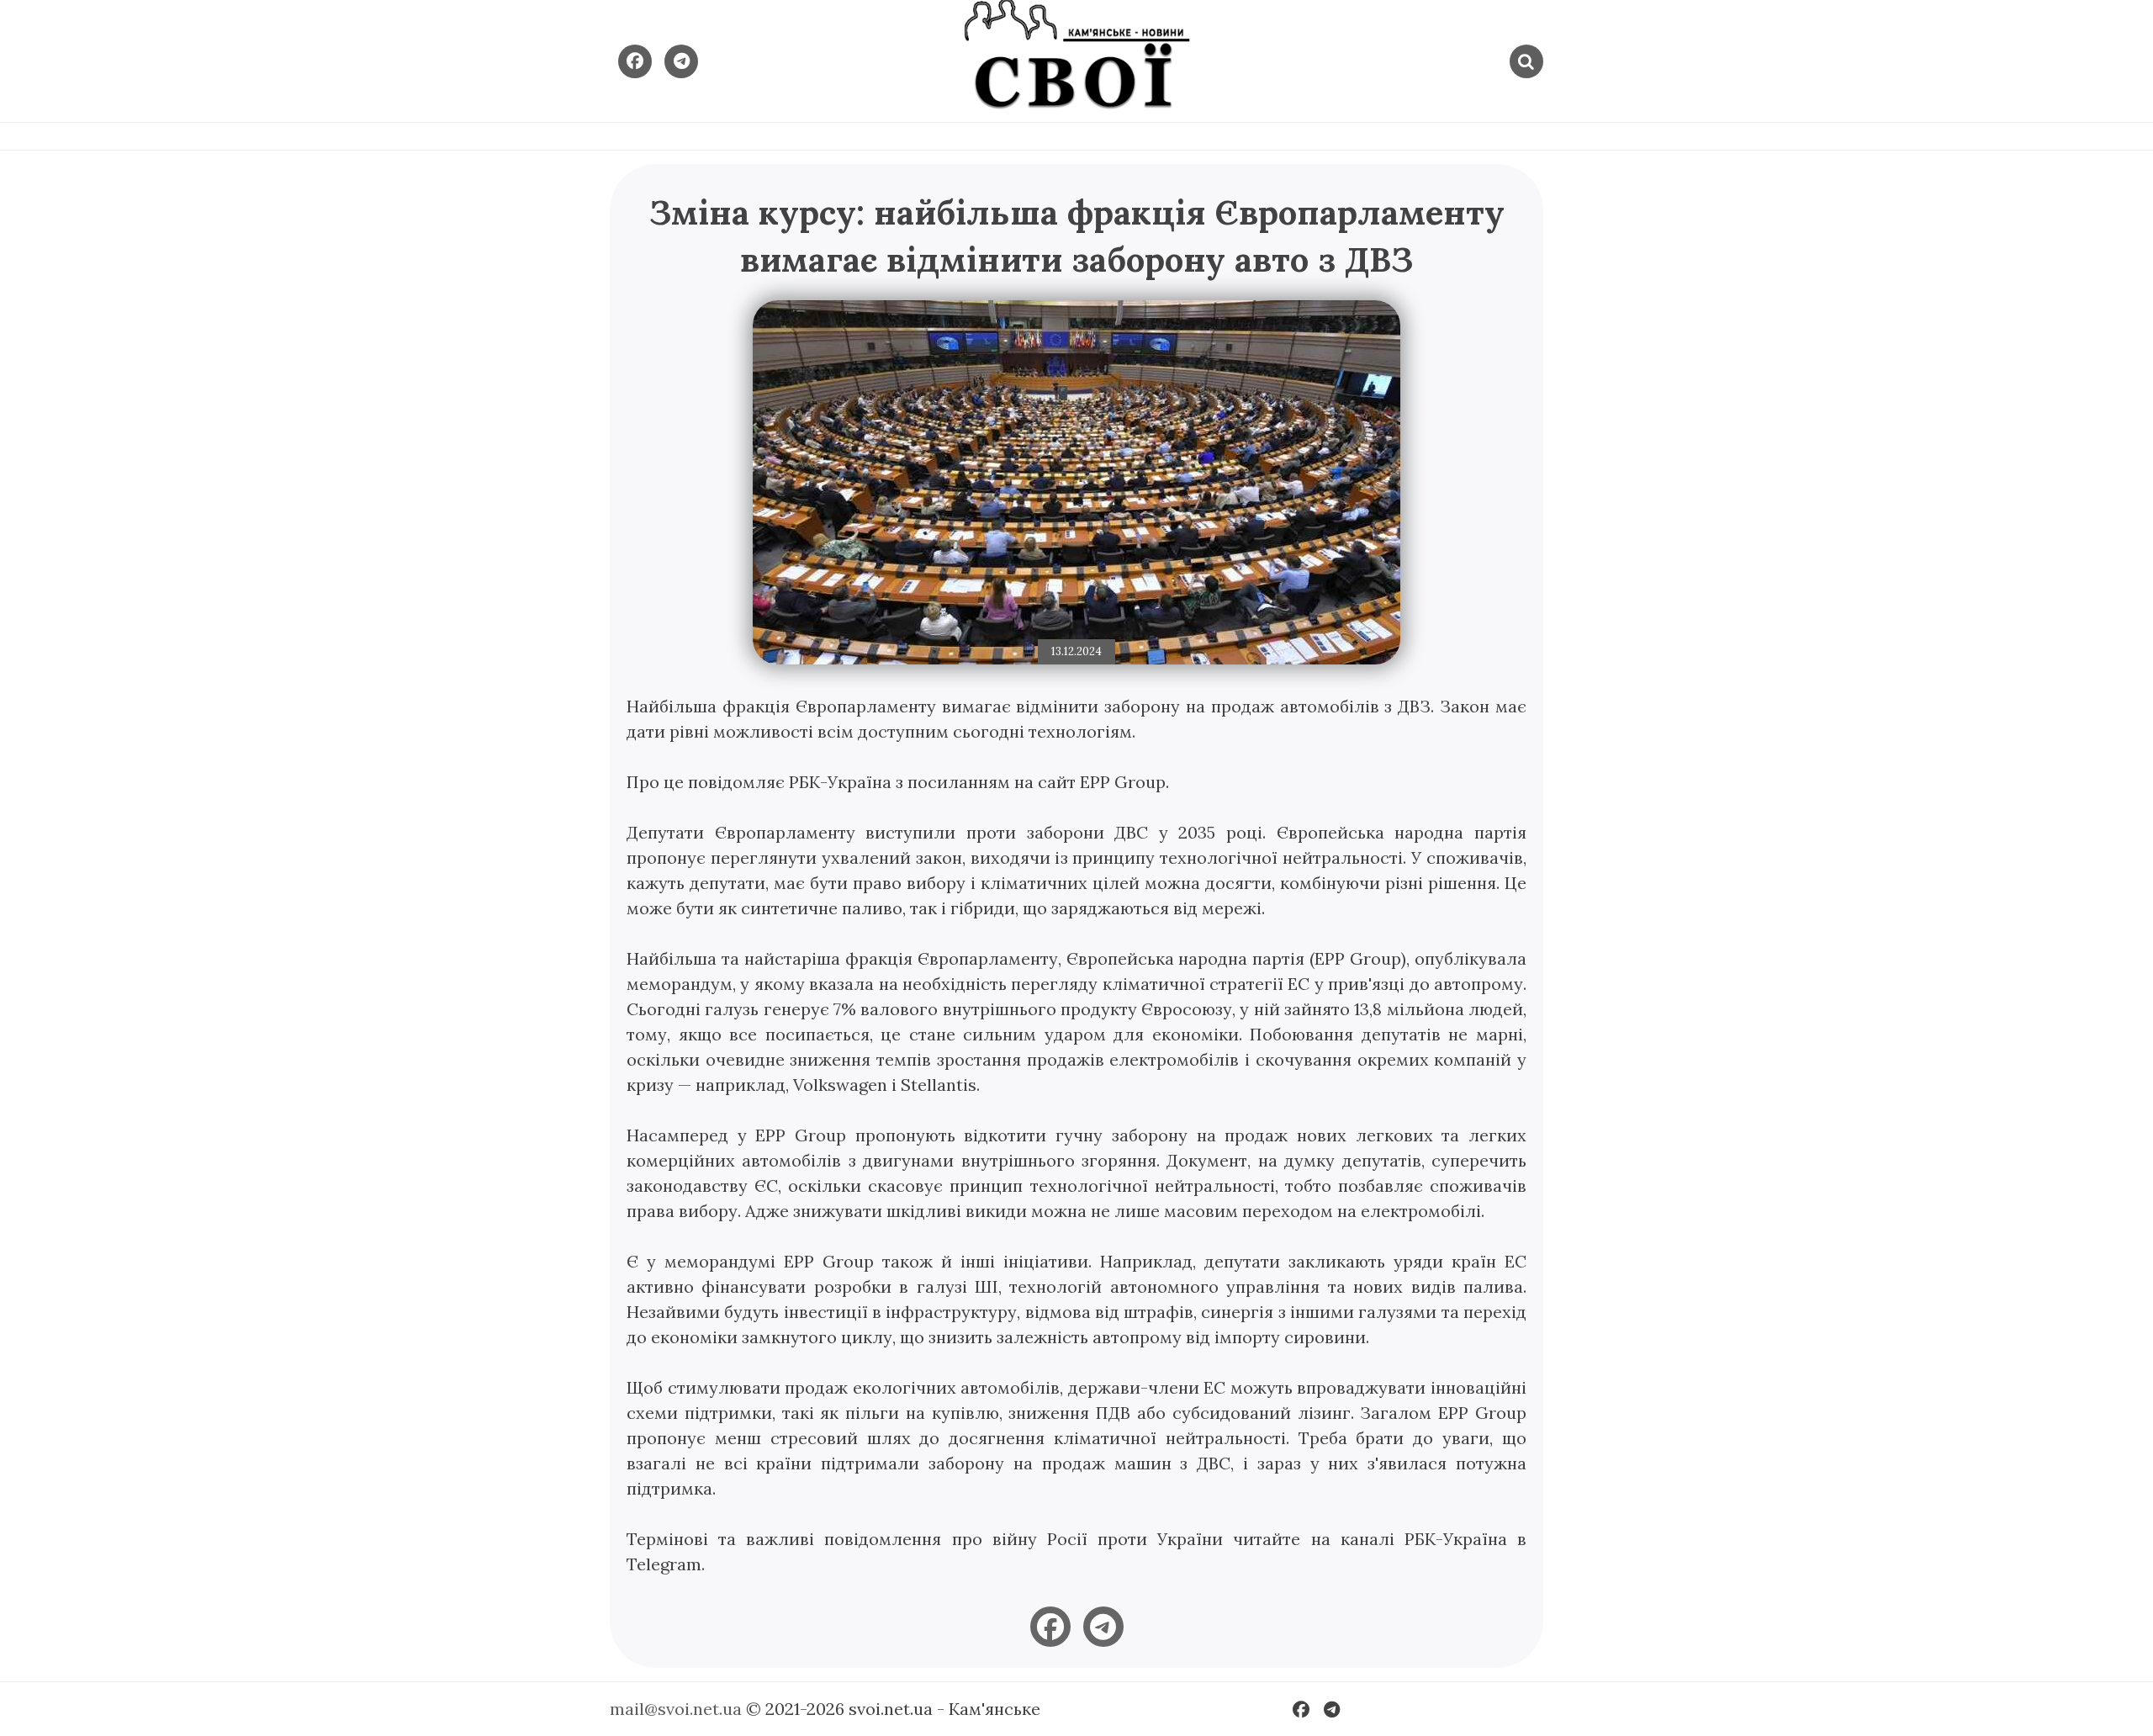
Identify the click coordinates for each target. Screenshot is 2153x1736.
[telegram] (1103, 1627)
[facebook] (1050, 1627)
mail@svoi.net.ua (676, 1709)
